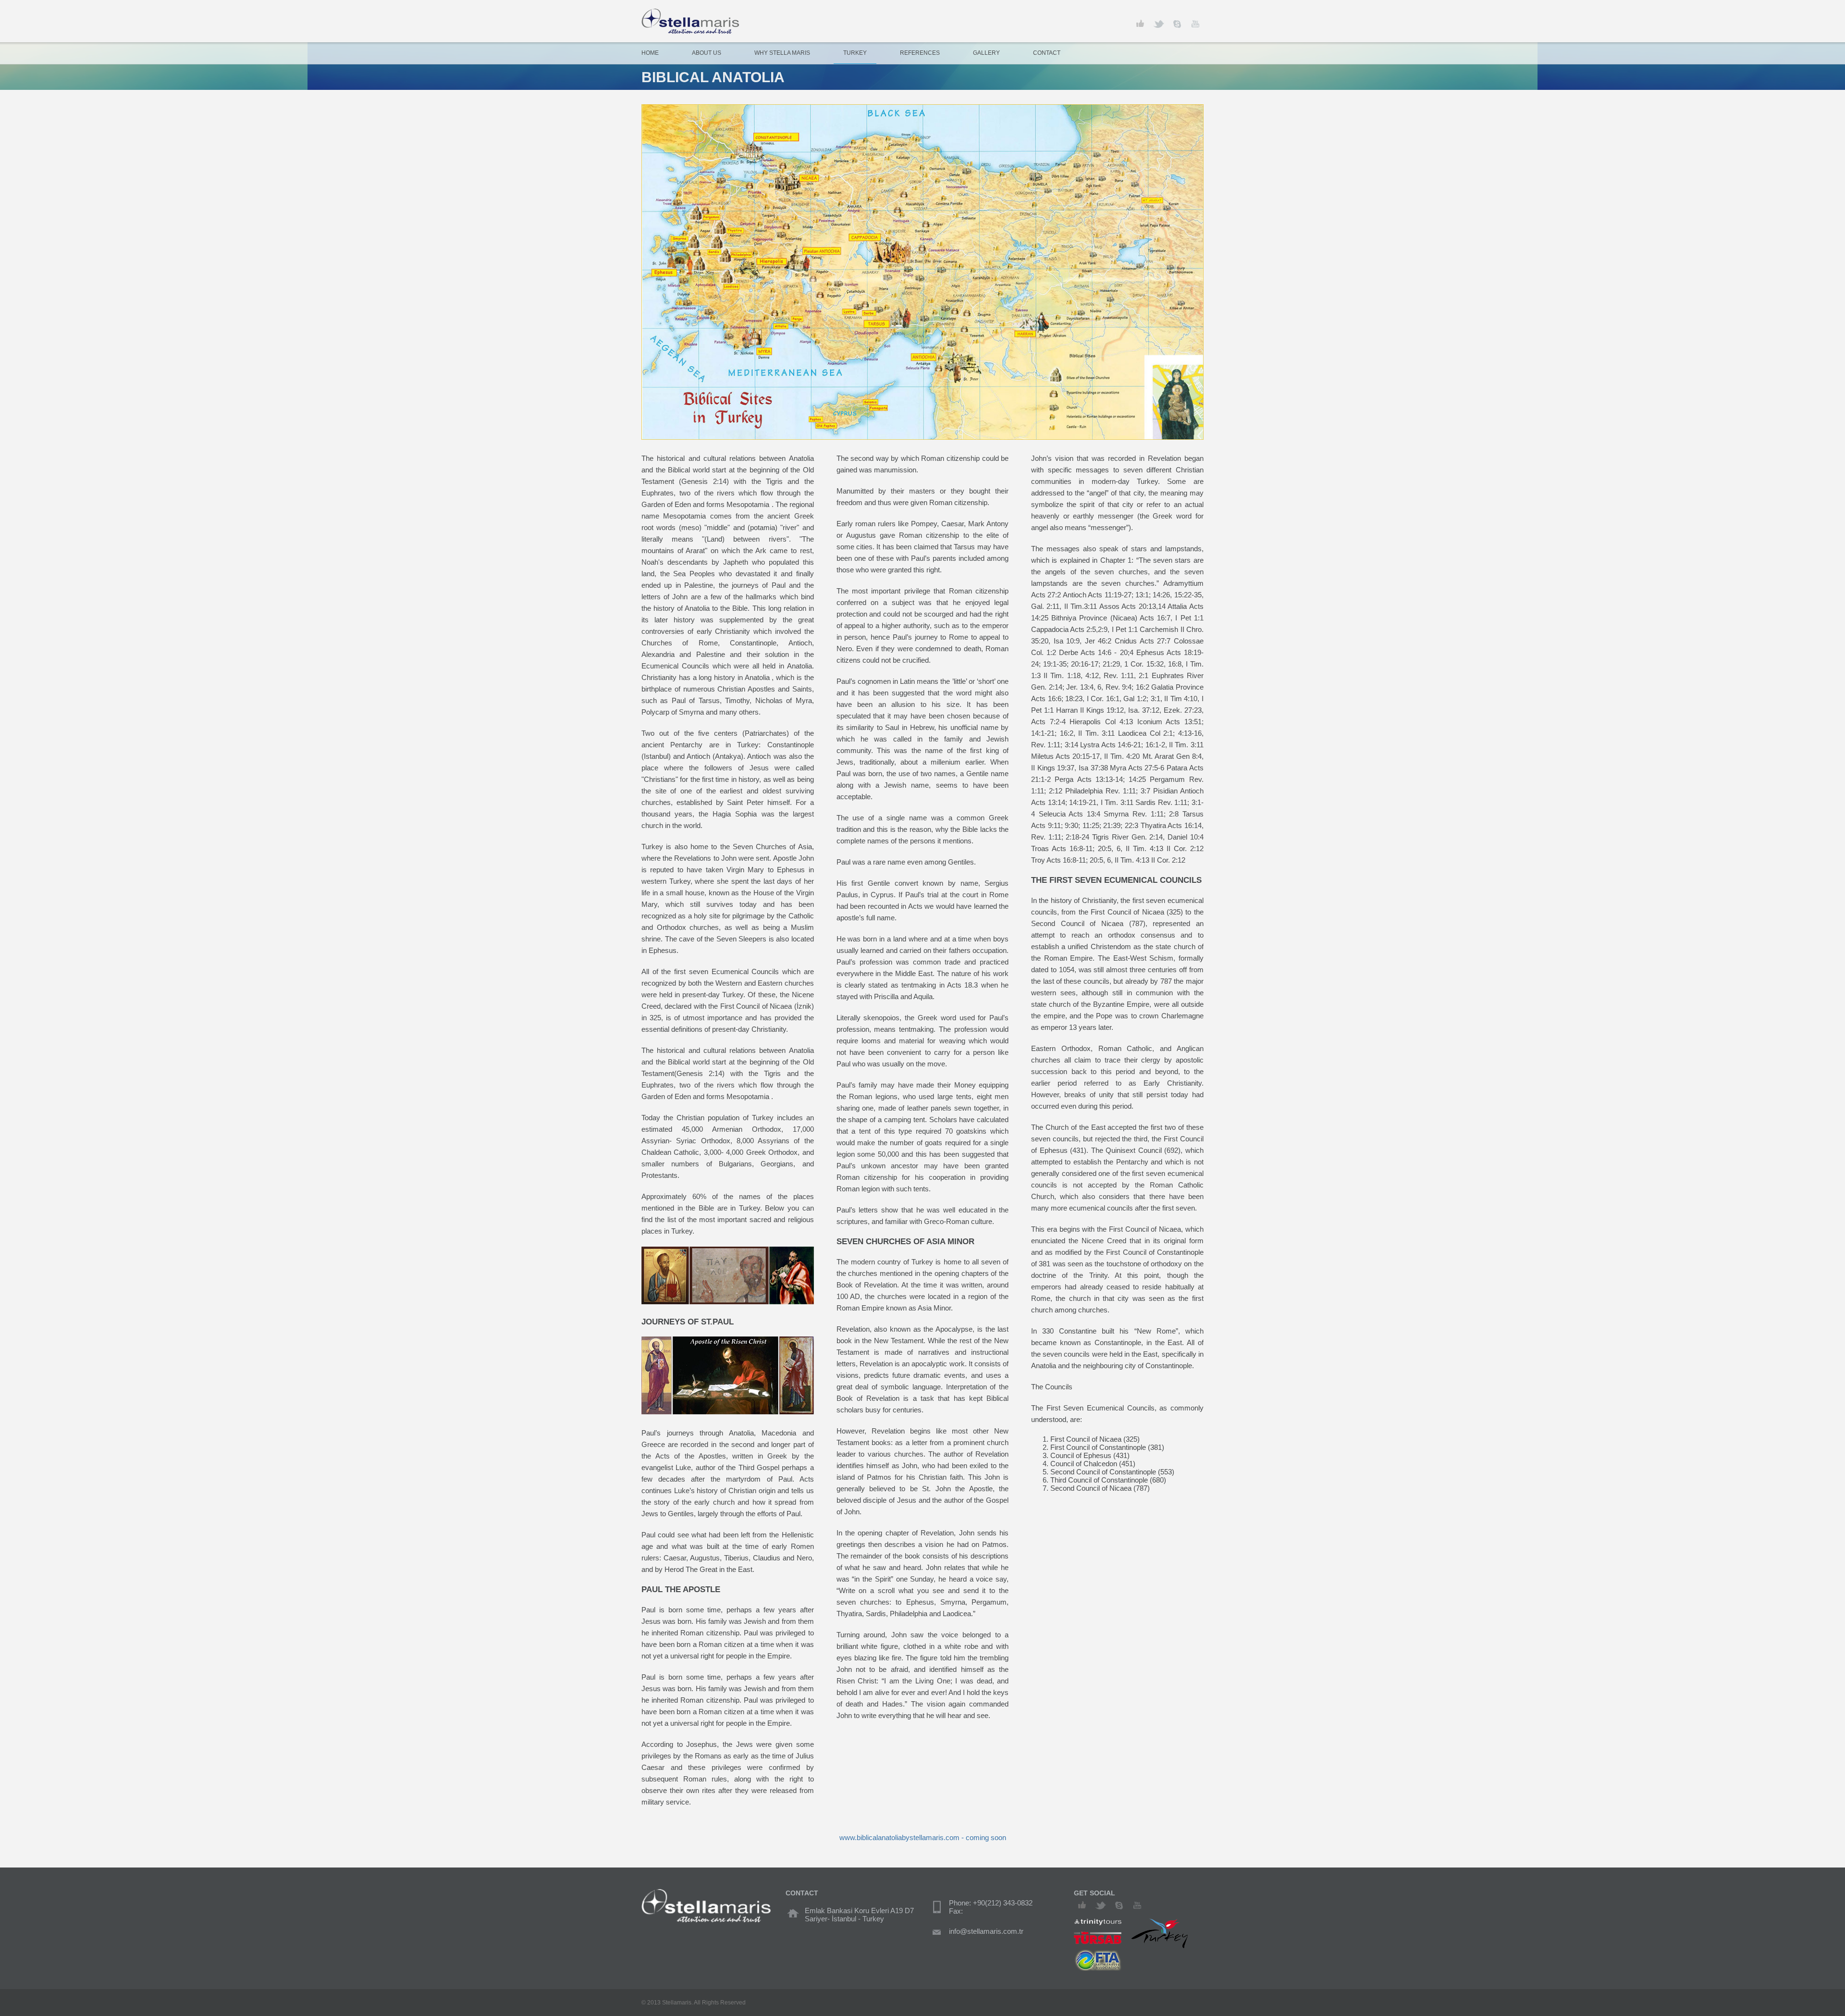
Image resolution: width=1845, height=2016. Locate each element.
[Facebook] (1140, 24)
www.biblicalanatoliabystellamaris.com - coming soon (923, 1837)
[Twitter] (1159, 24)
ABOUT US (707, 53)
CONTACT (1047, 53)
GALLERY (986, 53)
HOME (650, 53)
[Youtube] (1195, 24)
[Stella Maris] (690, 21)
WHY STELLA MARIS (782, 53)
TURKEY (855, 53)
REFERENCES (920, 53)
